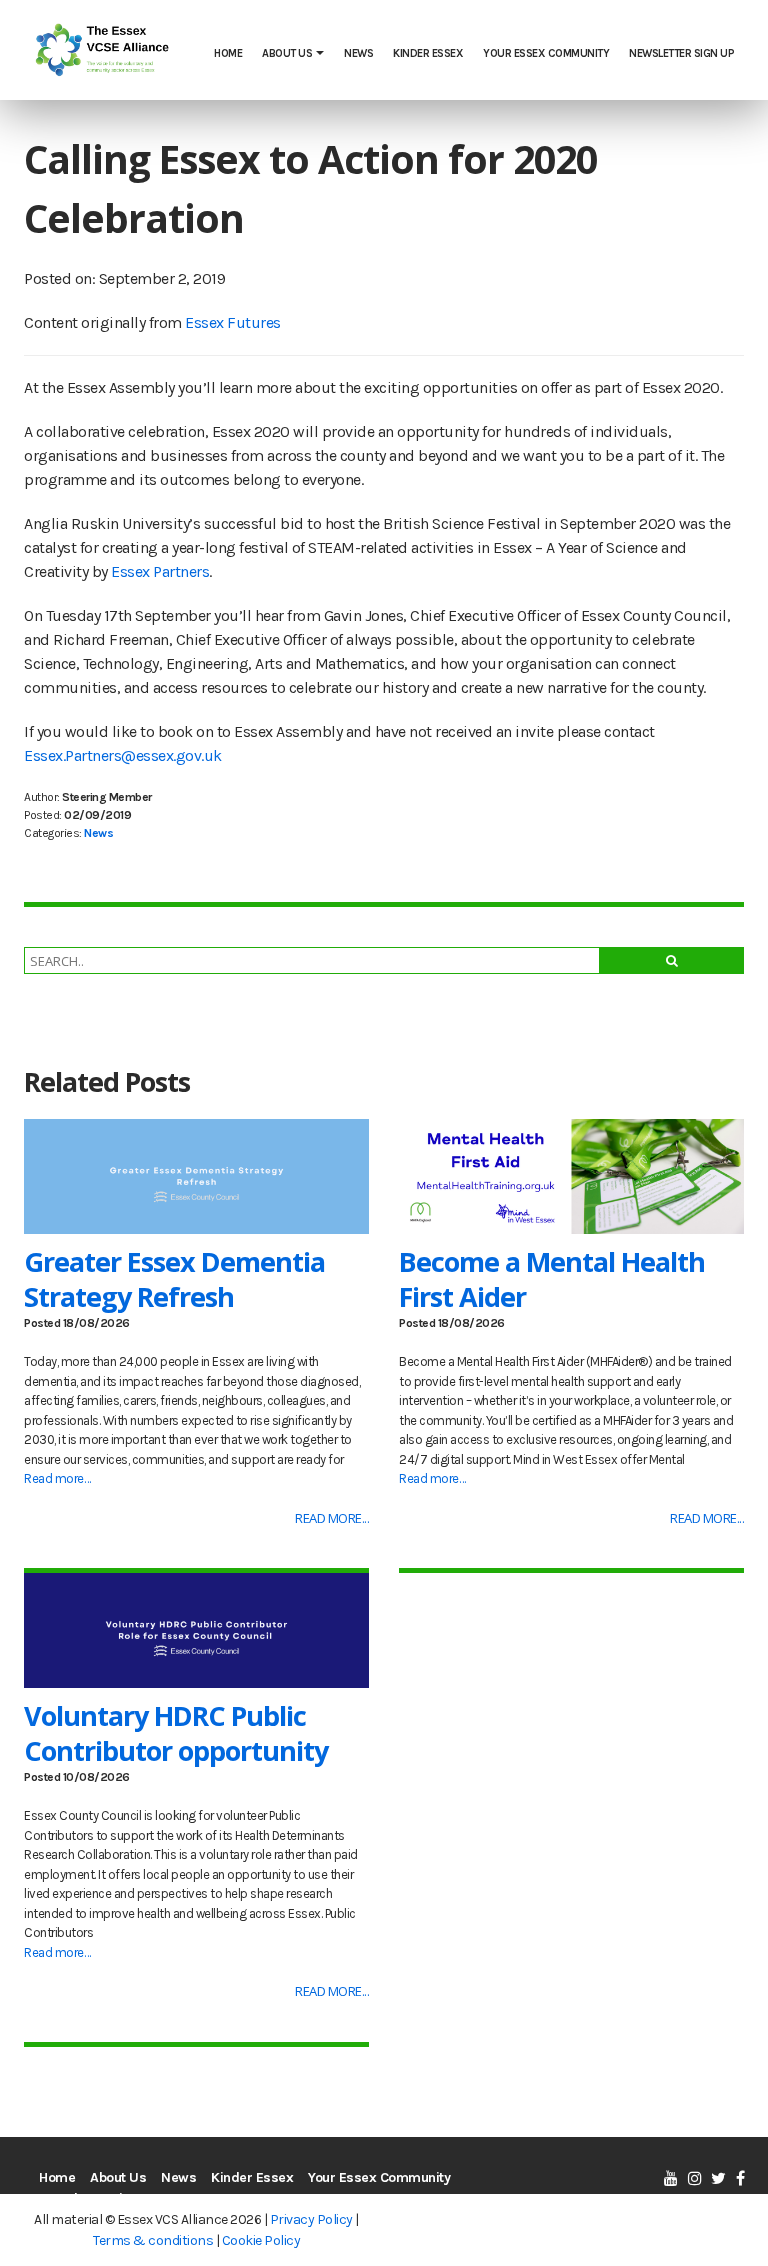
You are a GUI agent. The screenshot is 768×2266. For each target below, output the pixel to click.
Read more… (57, 1478)
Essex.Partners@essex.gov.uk (123, 755)
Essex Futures (233, 322)
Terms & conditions (153, 2240)
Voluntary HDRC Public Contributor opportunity (176, 1733)
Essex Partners (160, 571)
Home (228, 53)
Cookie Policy (261, 2240)
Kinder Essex (428, 53)
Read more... (332, 1518)
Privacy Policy (311, 2219)
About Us (287, 53)
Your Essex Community (546, 53)
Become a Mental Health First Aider (552, 1279)
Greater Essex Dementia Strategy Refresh (174, 1279)
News (358, 53)
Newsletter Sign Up (681, 53)
